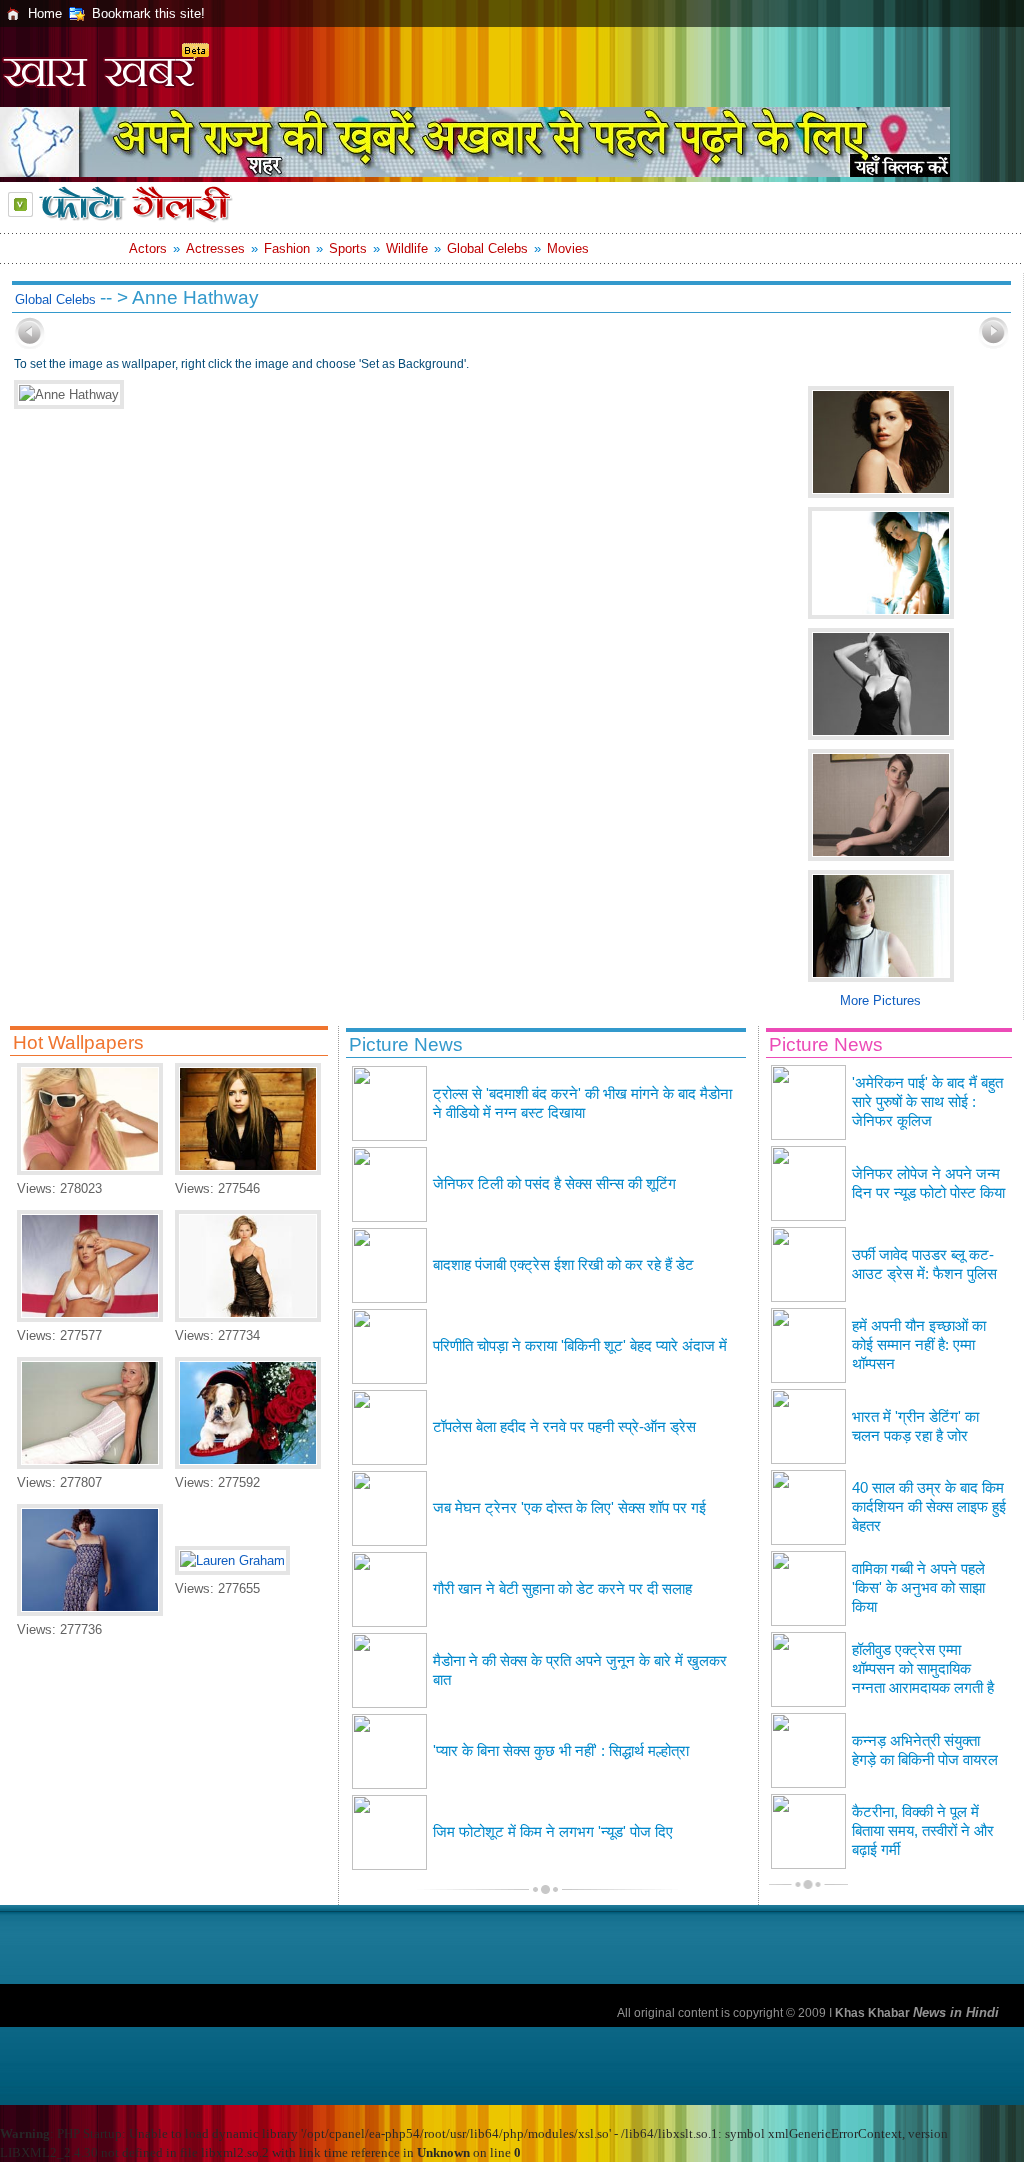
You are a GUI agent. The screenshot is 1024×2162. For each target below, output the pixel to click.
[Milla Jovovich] (90, 1611)
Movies (568, 248)
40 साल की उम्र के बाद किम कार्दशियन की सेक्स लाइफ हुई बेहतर (929, 1507)
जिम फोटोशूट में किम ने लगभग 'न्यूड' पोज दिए (553, 1832)
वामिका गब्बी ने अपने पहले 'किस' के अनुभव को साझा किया (918, 1588)
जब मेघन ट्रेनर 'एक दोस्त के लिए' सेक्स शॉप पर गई (569, 1508)
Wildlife (407, 248)
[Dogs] (248, 1464)
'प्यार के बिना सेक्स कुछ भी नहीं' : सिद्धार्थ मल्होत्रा (561, 1751)
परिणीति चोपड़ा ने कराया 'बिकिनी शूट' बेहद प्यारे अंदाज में (580, 1346)
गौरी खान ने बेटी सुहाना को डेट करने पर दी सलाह (562, 1589)
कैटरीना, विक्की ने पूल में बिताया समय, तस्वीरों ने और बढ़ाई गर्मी (923, 1831)
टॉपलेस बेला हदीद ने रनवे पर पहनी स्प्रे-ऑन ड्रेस (564, 1427)
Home (45, 13)
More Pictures (880, 1000)
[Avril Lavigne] (248, 1170)
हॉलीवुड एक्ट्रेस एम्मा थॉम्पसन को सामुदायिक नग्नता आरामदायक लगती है (923, 1669)
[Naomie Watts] (90, 1464)
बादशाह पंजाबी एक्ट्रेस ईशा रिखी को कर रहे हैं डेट (563, 1265)
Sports (348, 248)
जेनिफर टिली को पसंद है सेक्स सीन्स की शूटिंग (554, 1184)
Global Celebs (487, 248)
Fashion (287, 248)
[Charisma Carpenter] (248, 1317)
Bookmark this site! (148, 13)
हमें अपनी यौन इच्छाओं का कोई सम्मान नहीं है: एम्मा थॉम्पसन (919, 1345)
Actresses (215, 248)
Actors (148, 248)
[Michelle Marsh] (90, 1170)
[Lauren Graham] (232, 1560)
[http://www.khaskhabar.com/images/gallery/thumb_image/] (30, 344)
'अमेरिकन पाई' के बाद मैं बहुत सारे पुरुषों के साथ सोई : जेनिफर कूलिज (927, 1102)
